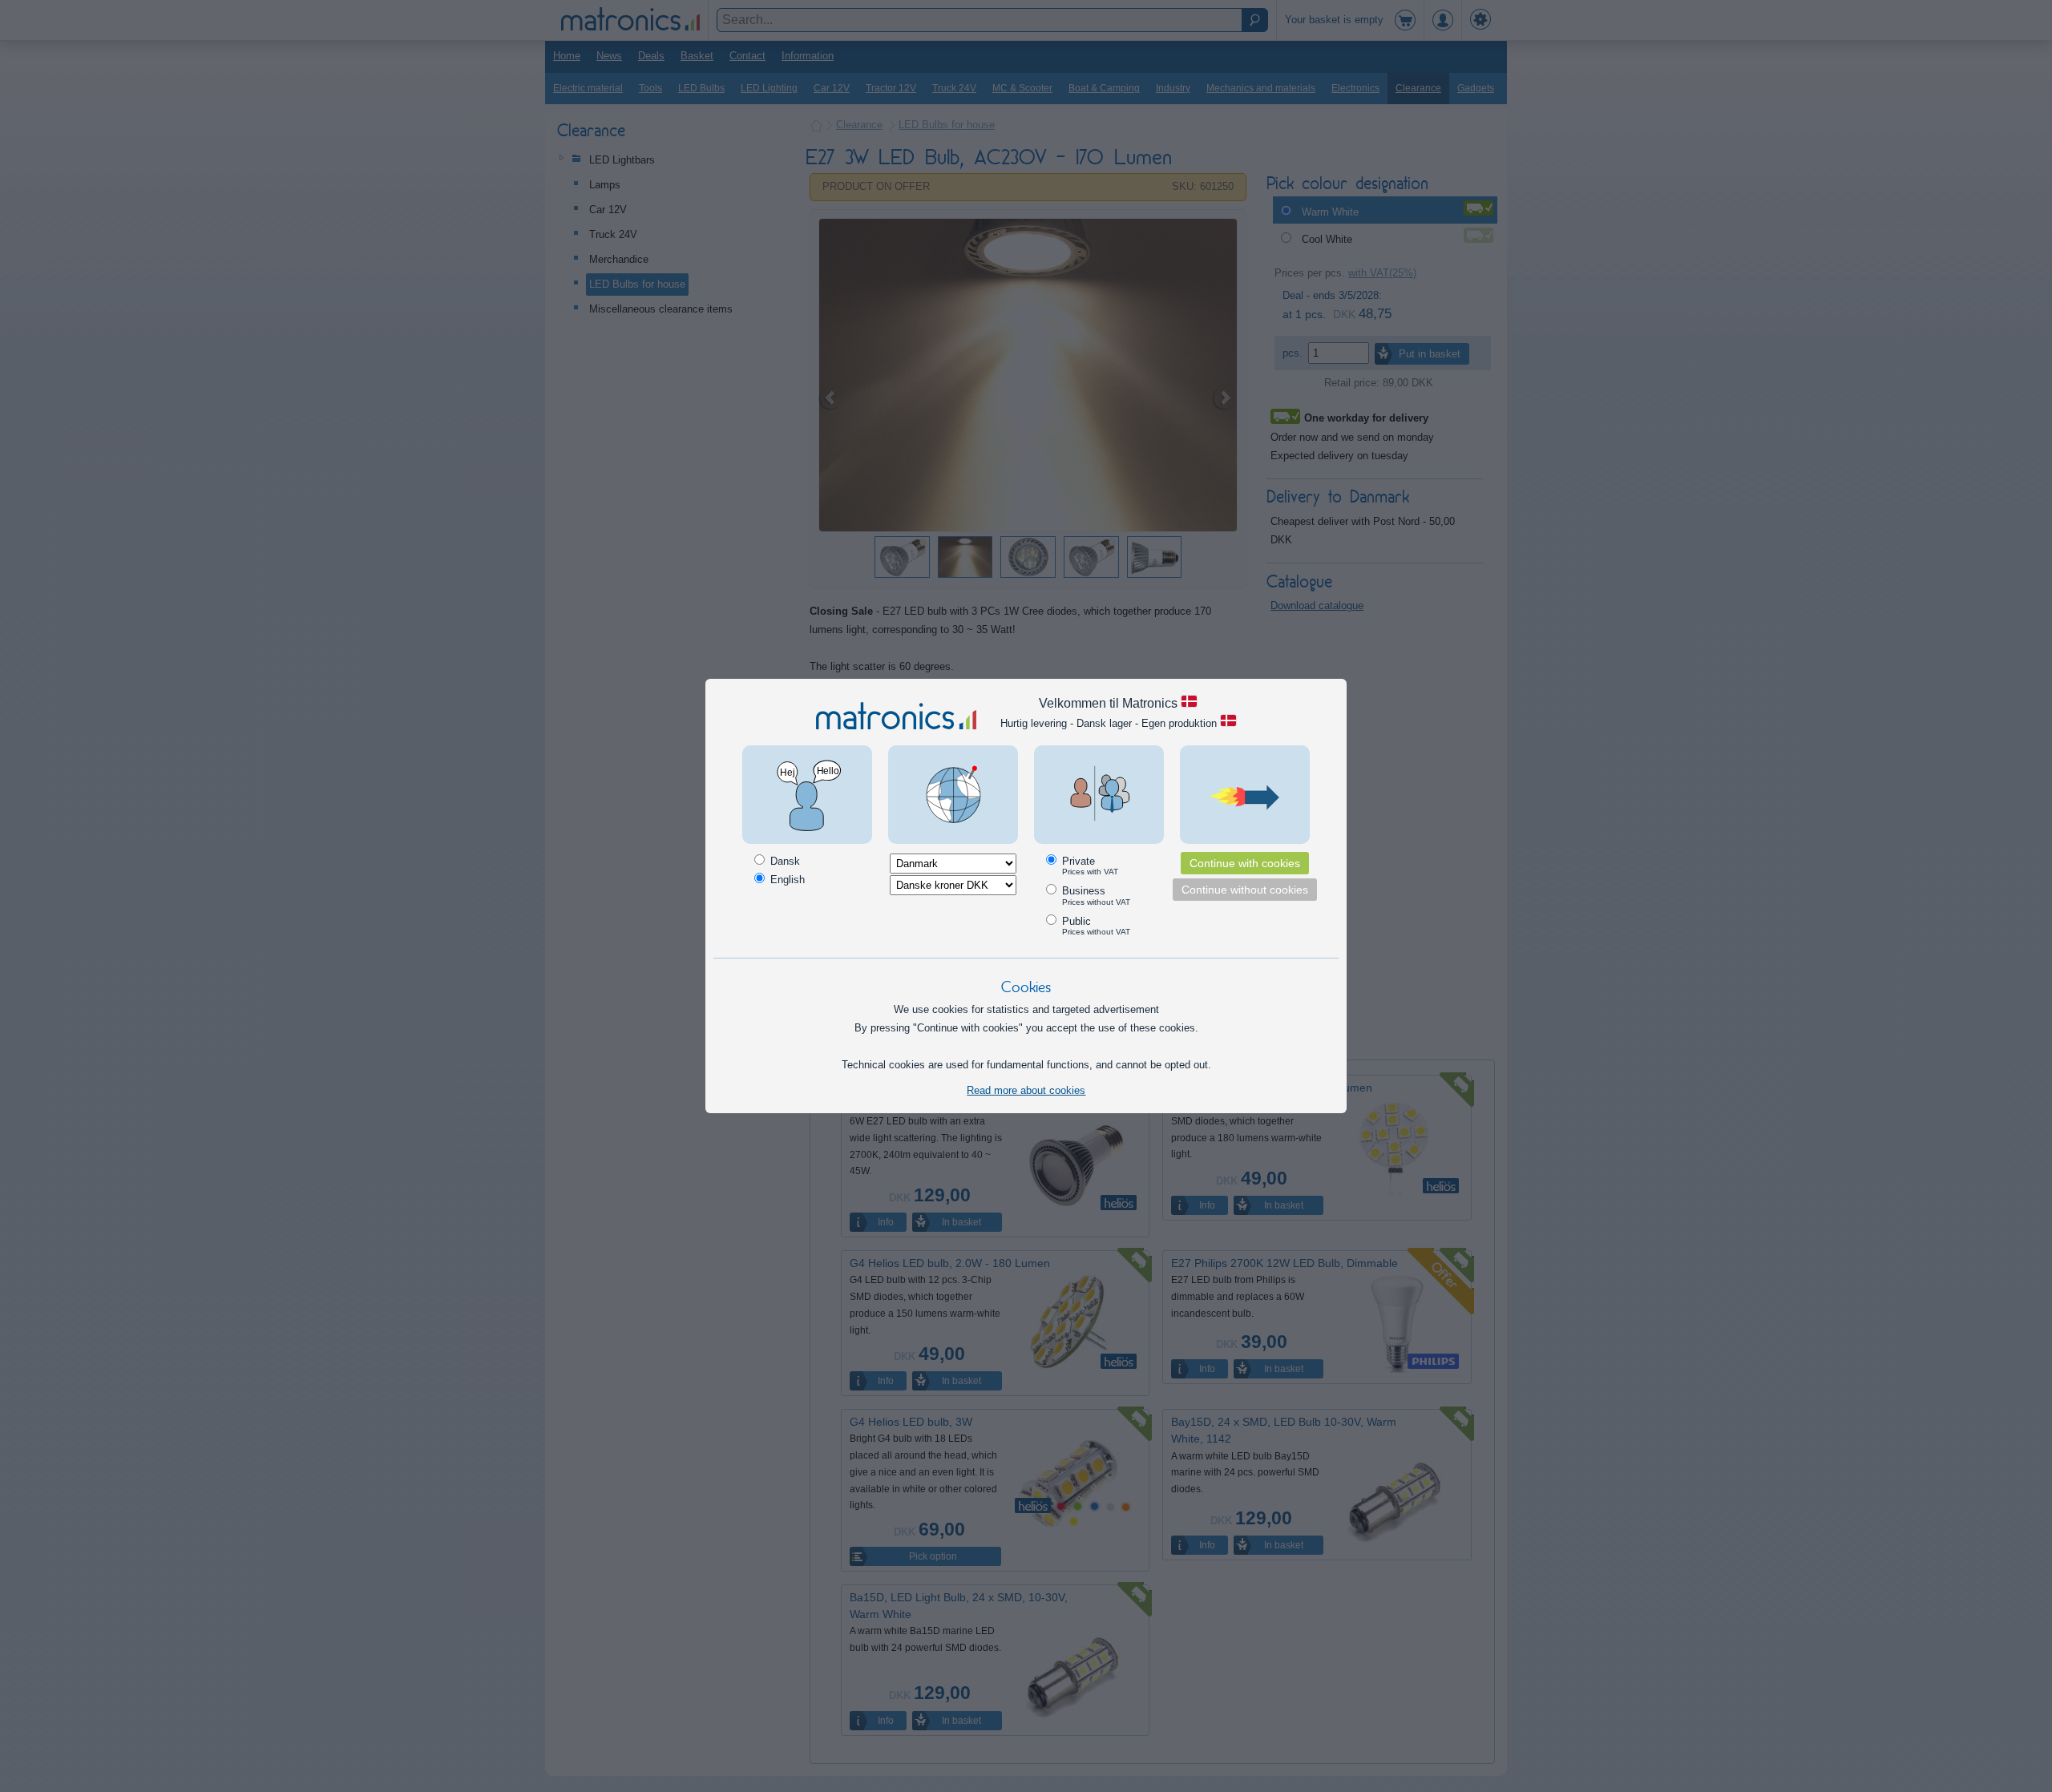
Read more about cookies (1026, 1090)
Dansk (784, 861)
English (786, 880)
